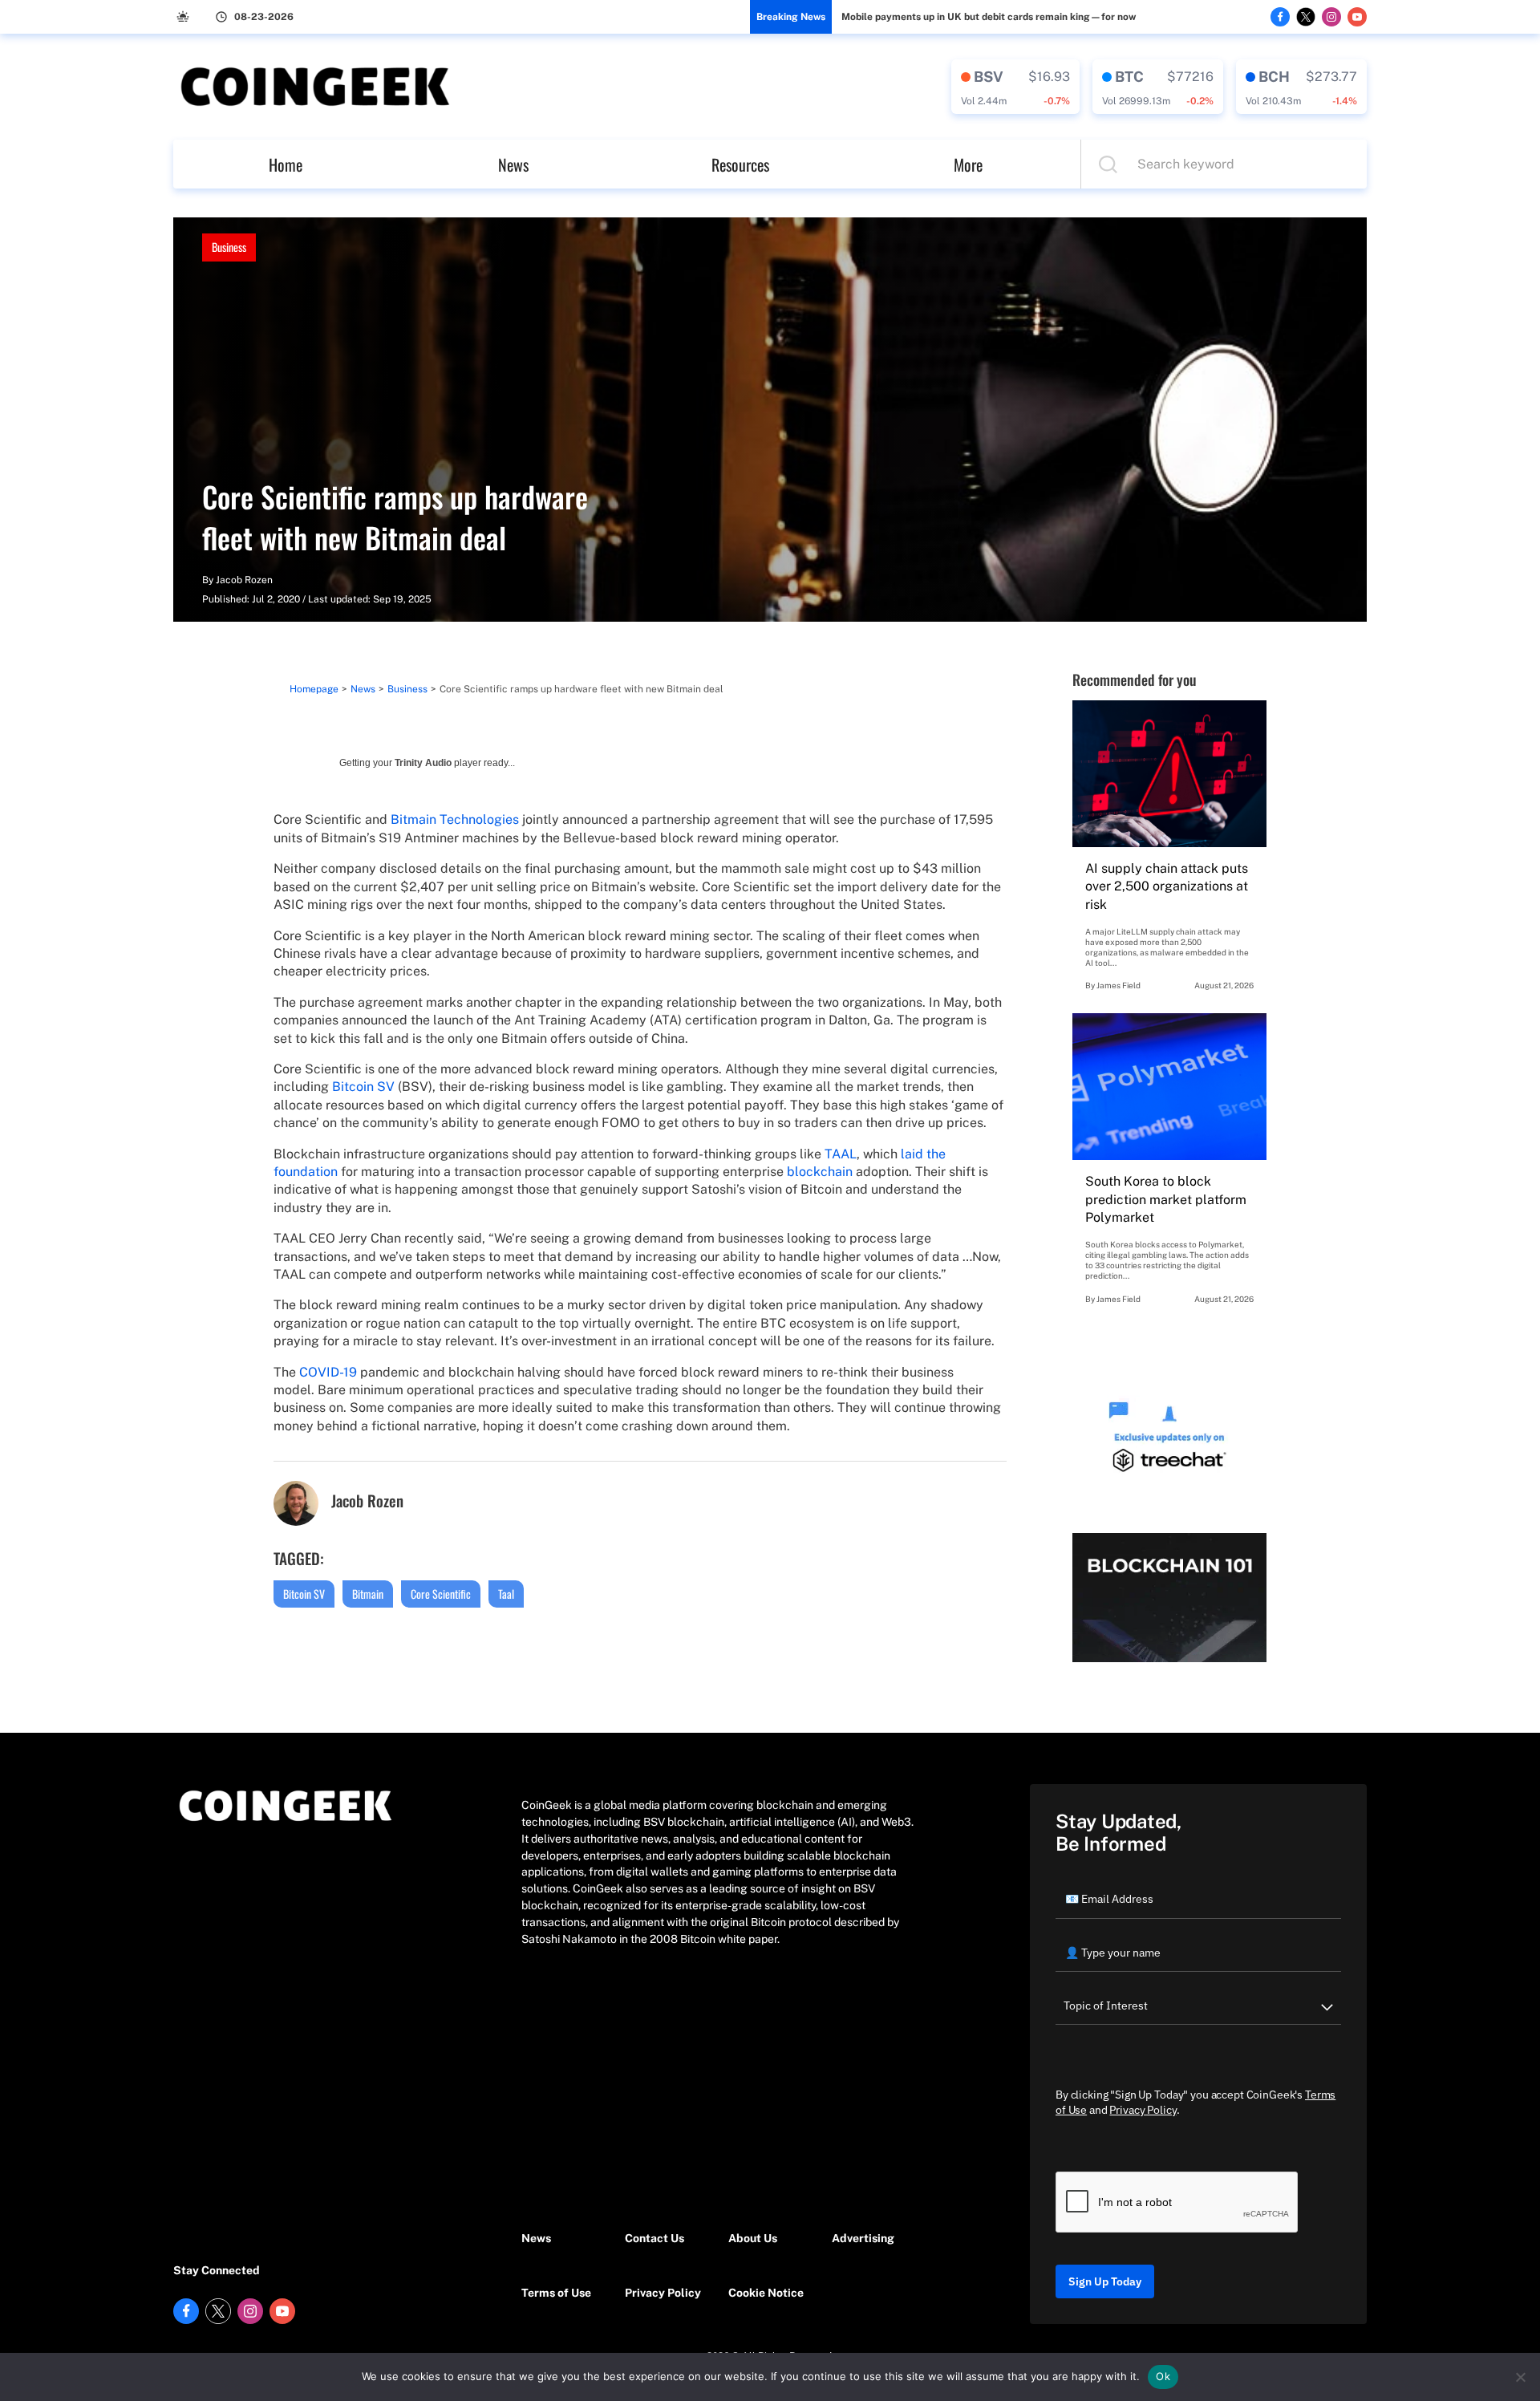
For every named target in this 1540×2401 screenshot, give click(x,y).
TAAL (841, 1154)
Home (286, 164)
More (968, 164)
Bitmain (368, 1594)
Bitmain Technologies (455, 819)
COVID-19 (328, 1372)
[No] (1520, 2377)
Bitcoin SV (363, 1087)
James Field (1119, 985)
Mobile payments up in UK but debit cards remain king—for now (989, 17)
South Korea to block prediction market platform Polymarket (1166, 1199)
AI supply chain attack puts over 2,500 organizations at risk (1167, 886)
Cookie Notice (766, 2293)
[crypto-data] (1015, 87)
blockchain (820, 1172)
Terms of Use (556, 2293)
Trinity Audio (423, 763)
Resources (740, 164)
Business (229, 247)
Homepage (314, 689)
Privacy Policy (663, 2293)
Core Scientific (441, 1594)
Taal (506, 1594)
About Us (753, 2238)
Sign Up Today (1105, 2281)
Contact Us (654, 2238)
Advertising (863, 2238)
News (513, 164)
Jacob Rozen (244, 580)
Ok (1163, 2376)
